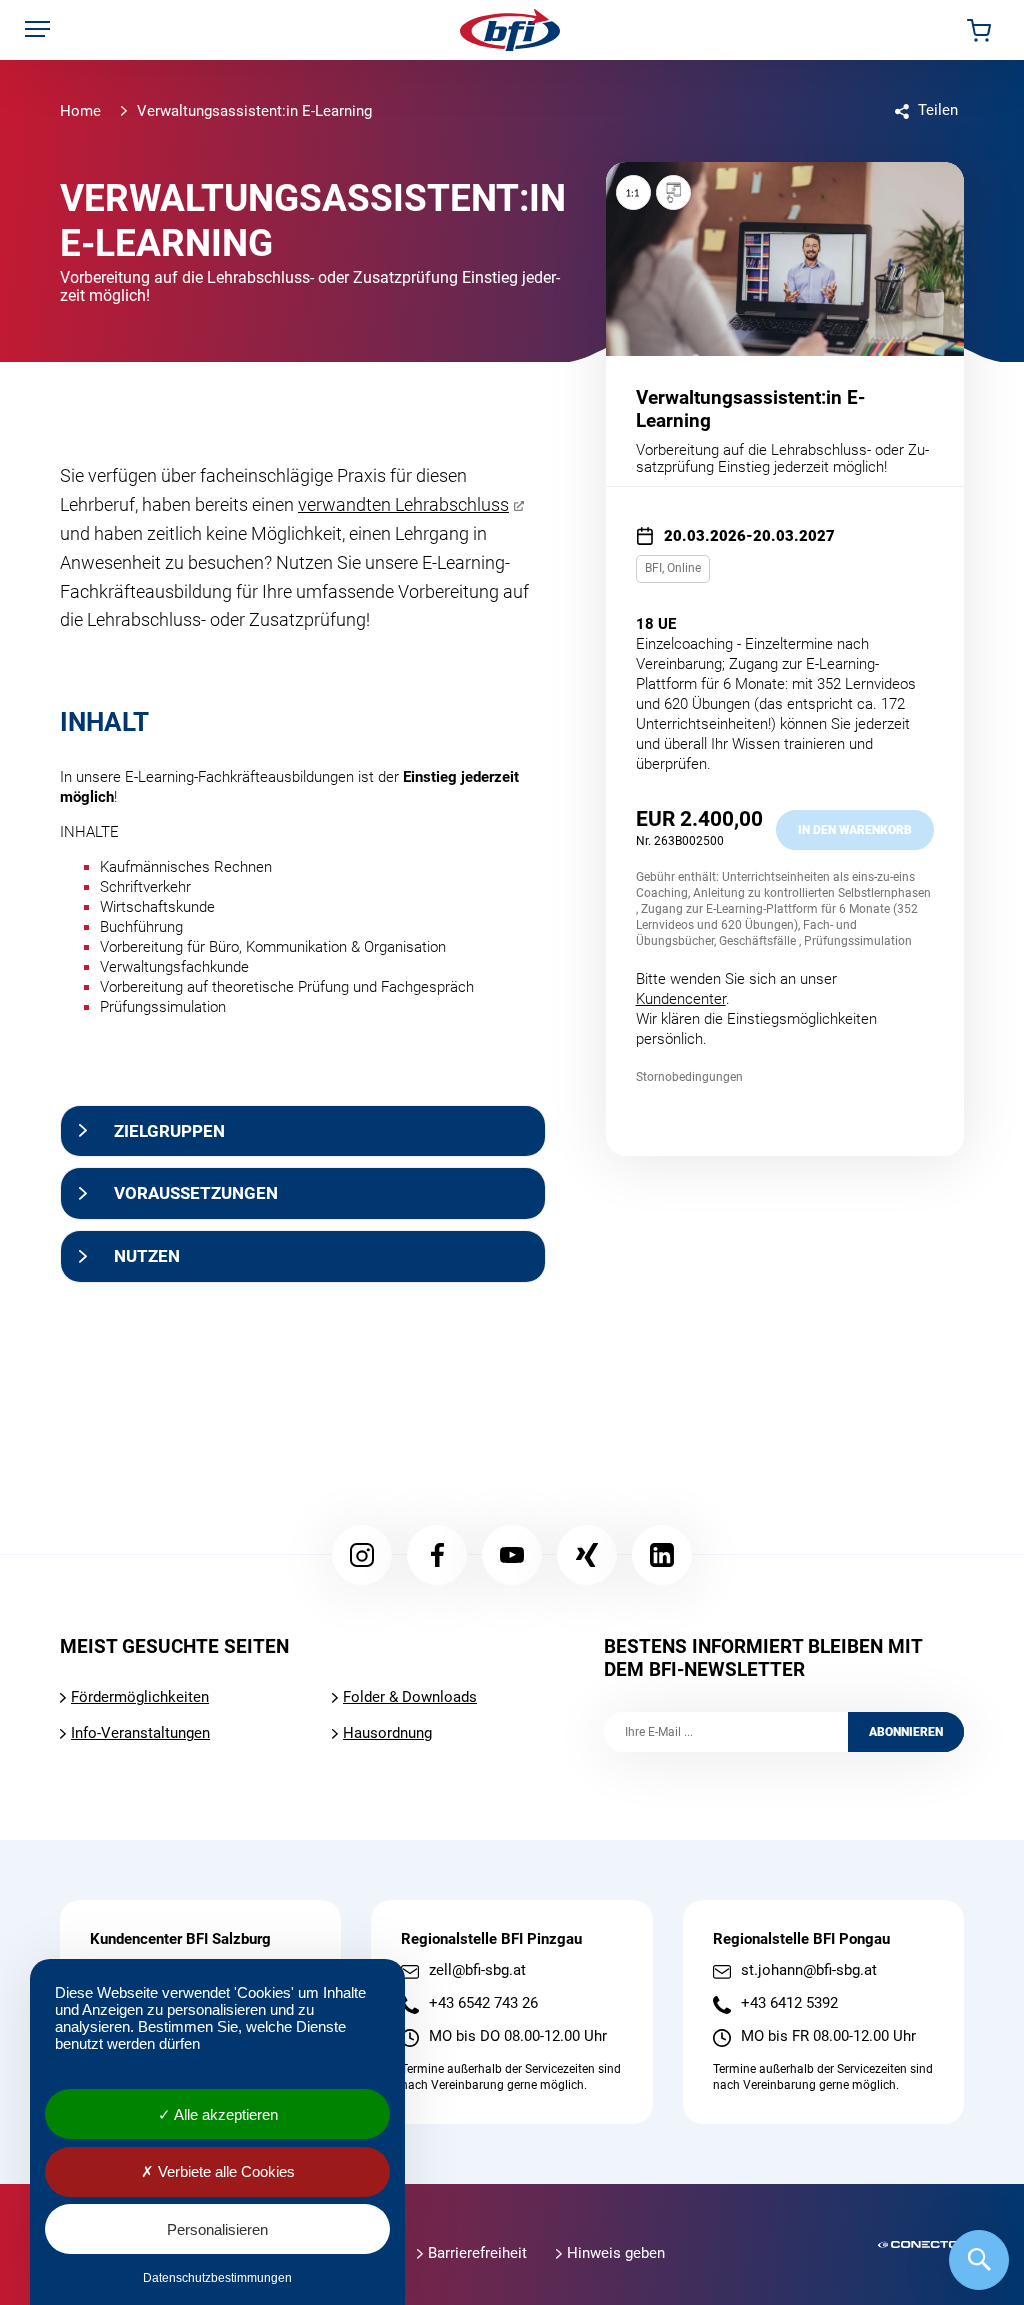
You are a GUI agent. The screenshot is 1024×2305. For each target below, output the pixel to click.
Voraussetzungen (196, 1193)
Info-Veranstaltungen (140, 1733)
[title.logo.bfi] (510, 30)
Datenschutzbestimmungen (217, 2278)
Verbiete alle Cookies (224, 2171)
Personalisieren (217, 2229)
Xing (587, 1555)
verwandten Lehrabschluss (403, 504)
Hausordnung (387, 1733)
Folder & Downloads (410, 1697)
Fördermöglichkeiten (140, 1697)
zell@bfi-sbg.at (477, 1970)
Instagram (362, 1555)
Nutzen (147, 1256)
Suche (979, 2260)
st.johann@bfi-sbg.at (809, 1970)
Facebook (437, 1555)
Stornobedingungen (689, 1077)
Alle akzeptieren (224, 2114)
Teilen (938, 110)
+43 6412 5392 (789, 2003)
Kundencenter (681, 999)
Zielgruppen (169, 1131)
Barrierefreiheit (477, 2253)
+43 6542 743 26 (483, 2003)
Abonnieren (906, 1732)
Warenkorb (979, 30)
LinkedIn (662, 1555)
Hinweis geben (616, 2253)
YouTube (512, 1555)
